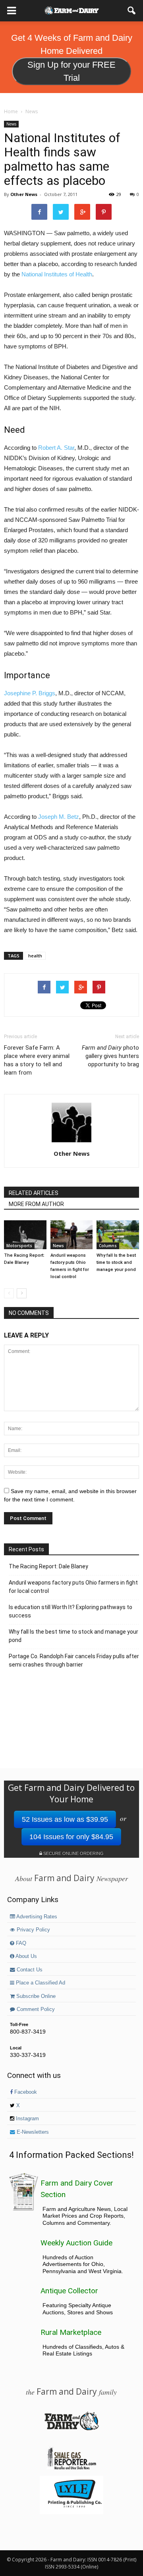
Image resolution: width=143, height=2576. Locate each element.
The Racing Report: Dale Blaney (48, 1566)
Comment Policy (35, 2009)
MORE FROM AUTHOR (36, 1204)
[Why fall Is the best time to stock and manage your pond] (118, 1235)
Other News (24, 194)
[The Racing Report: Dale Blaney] (25, 1235)
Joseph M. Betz (59, 817)
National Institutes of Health (57, 274)
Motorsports (19, 1246)
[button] (132, 11)
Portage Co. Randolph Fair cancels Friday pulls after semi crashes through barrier (74, 1660)
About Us (26, 1956)
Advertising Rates (36, 1917)
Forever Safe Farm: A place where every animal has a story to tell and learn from (37, 1060)
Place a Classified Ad (40, 1983)
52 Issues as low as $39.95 (65, 1819)
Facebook (25, 2092)
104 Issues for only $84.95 (71, 1837)
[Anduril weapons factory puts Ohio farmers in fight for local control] (72, 1235)
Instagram (27, 2119)
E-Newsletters (32, 2132)
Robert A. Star (56, 448)
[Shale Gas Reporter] (71, 2468)
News (11, 124)
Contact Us (29, 1970)
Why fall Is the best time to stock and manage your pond (116, 1262)
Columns (108, 1246)
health (35, 956)
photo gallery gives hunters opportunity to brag (110, 1056)
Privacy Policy (33, 1930)
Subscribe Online (35, 1996)
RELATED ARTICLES (34, 1193)
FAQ (20, 1943)
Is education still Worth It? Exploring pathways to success (71, 1611)
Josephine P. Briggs (30, 693)
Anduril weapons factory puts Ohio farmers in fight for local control (73, 1587)
